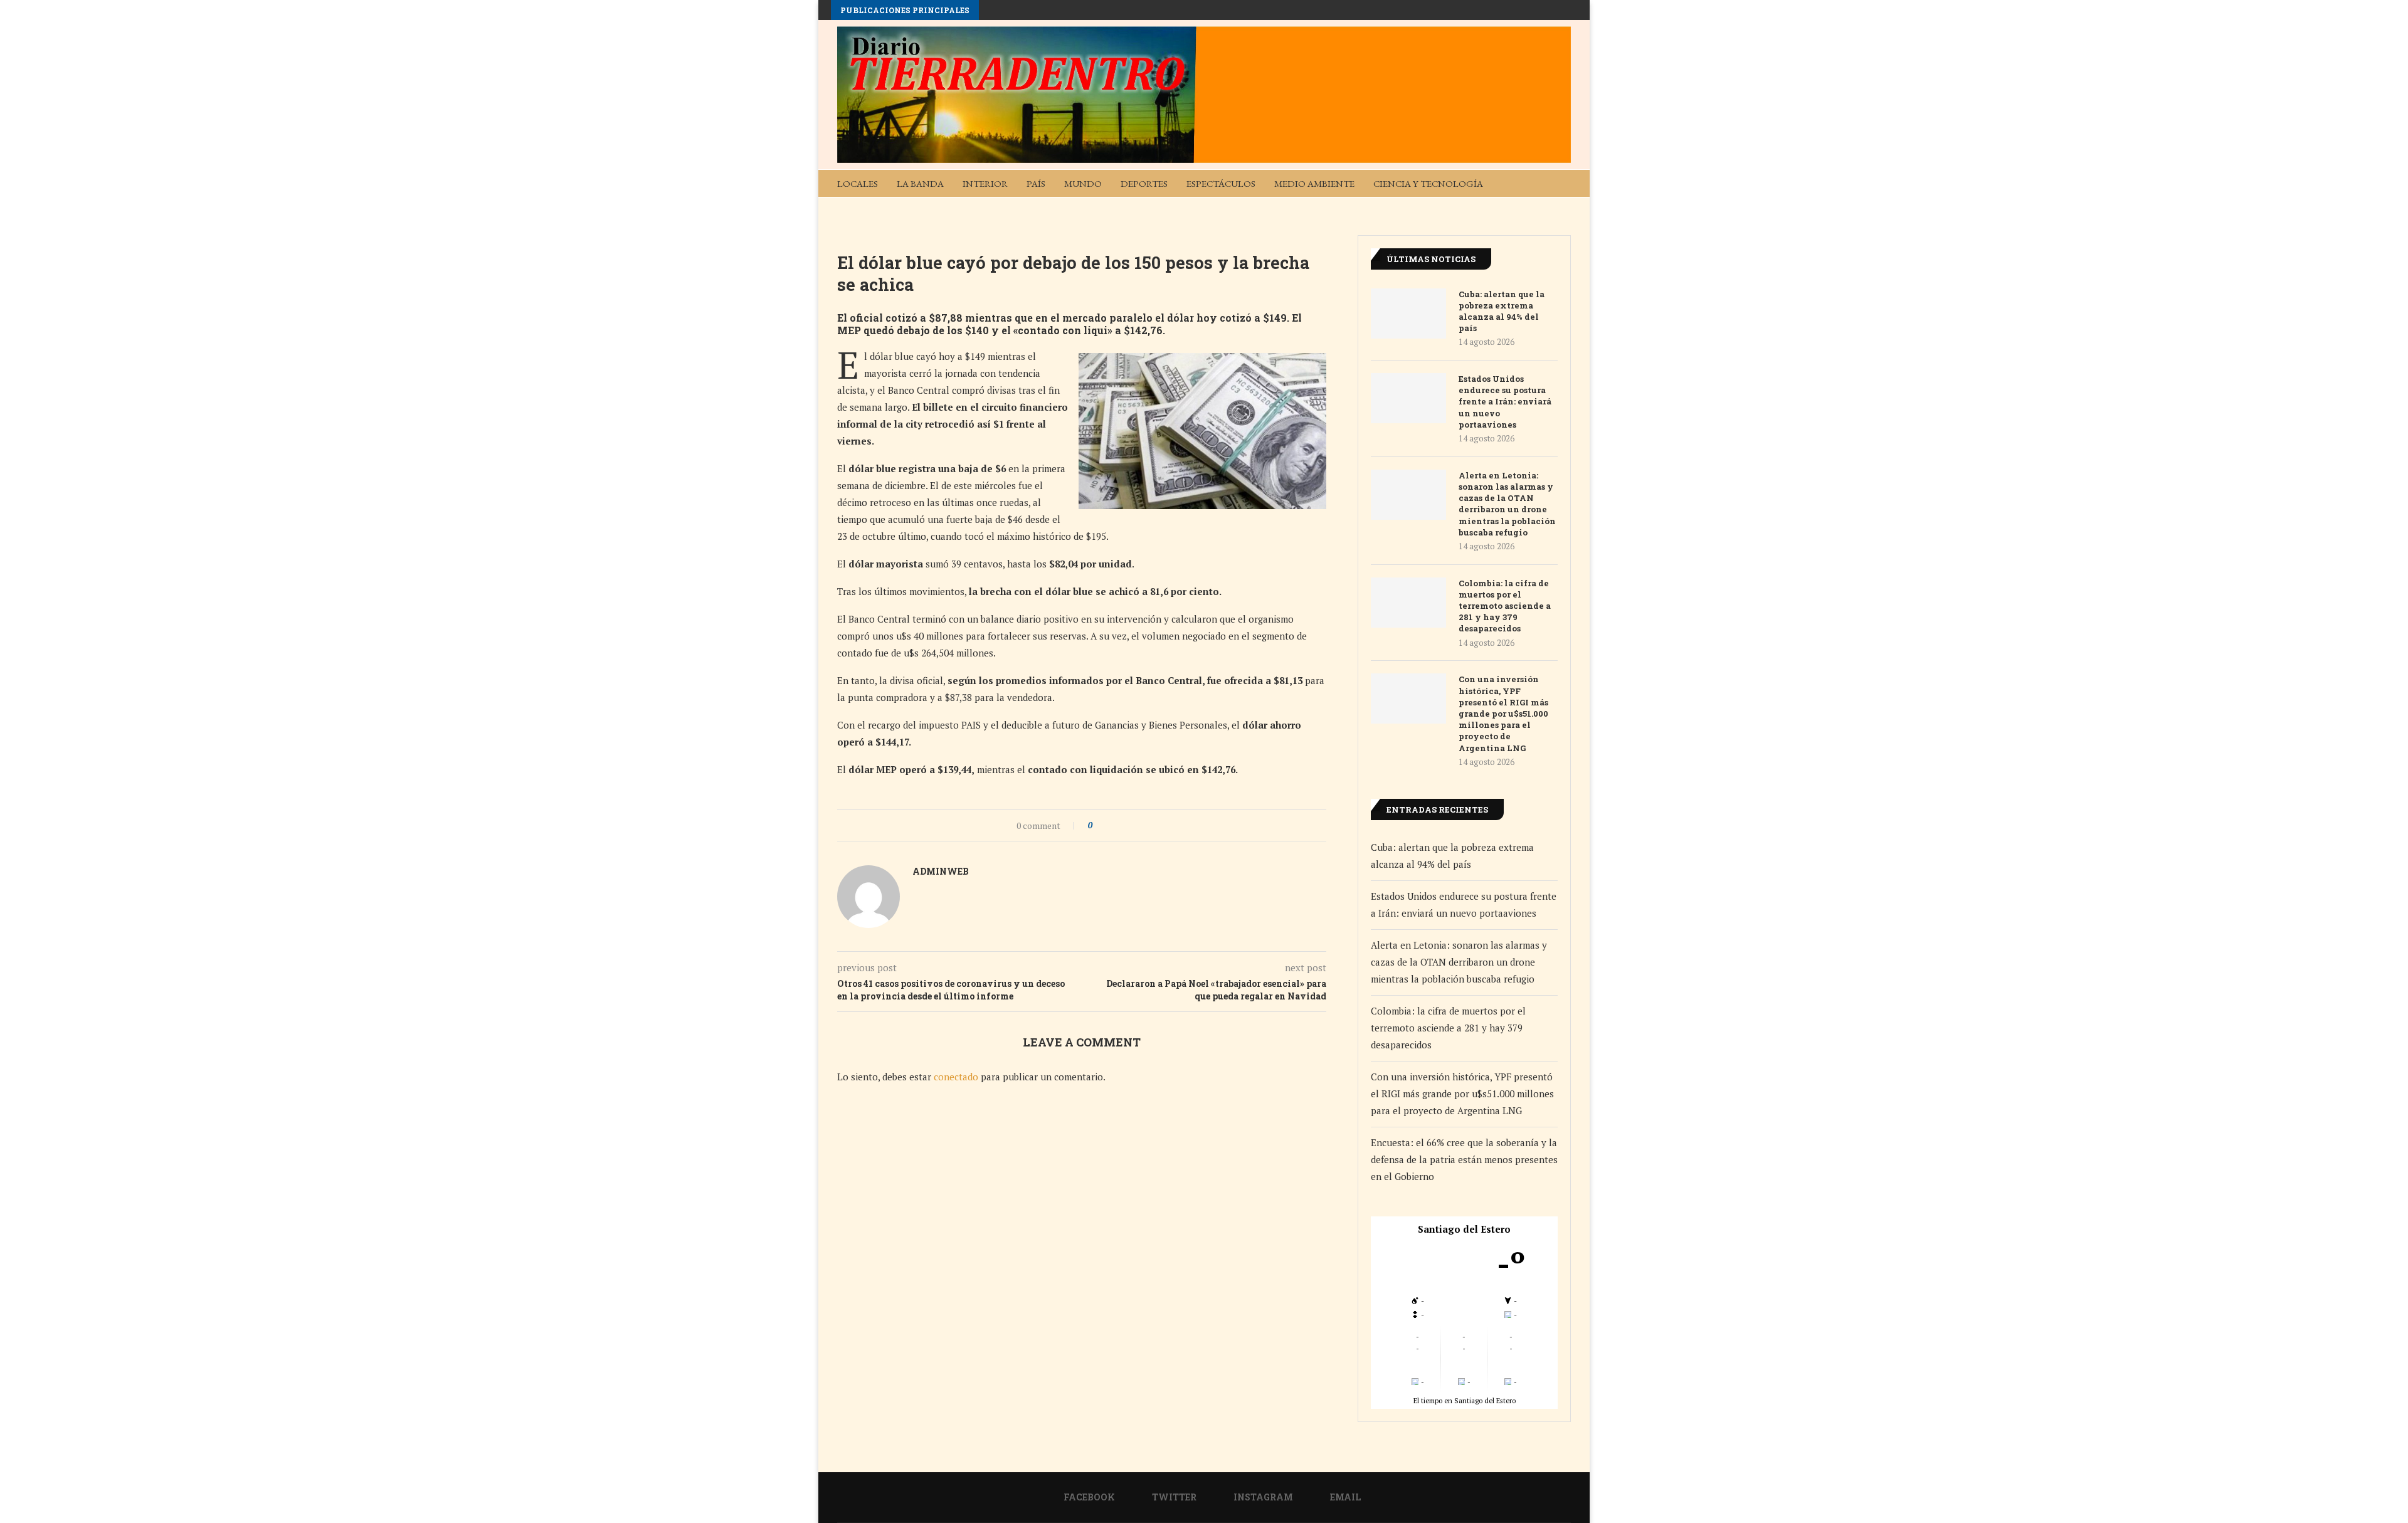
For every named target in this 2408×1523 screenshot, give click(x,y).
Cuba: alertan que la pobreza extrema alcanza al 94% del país (1502, 311)
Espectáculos (1221, 183)
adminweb (941, 871)
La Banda (920, 183)
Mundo (1083, 183)
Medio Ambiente (1314, 183)
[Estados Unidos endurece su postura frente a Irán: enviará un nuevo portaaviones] (1408, 398)
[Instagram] (1536, 210)
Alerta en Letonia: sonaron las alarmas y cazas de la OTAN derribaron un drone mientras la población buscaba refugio (1507, 504)
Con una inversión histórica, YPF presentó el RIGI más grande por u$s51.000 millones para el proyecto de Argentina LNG (1503, 713)
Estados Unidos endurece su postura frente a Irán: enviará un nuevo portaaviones (1505, 402)
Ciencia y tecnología (1428, 183)
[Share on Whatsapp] (1137, 825)
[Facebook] (1496, 210)
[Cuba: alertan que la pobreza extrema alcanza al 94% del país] (1408, 314)
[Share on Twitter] (1125, 825)
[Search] (1565, 183)
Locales (858, 183)
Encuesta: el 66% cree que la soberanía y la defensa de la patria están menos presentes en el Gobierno (1464, 1159)
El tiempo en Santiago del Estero (1465, 1400)
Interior (985, 183)
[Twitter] (1516, 210)
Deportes (1144, 183)
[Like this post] (1099, 825)
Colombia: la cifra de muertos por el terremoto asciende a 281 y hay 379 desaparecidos (1505, 606)
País (1036, 183)
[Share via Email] (1149, 825)
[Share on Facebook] (1113, 825)
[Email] (1556, 210)
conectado (956, 1077)
